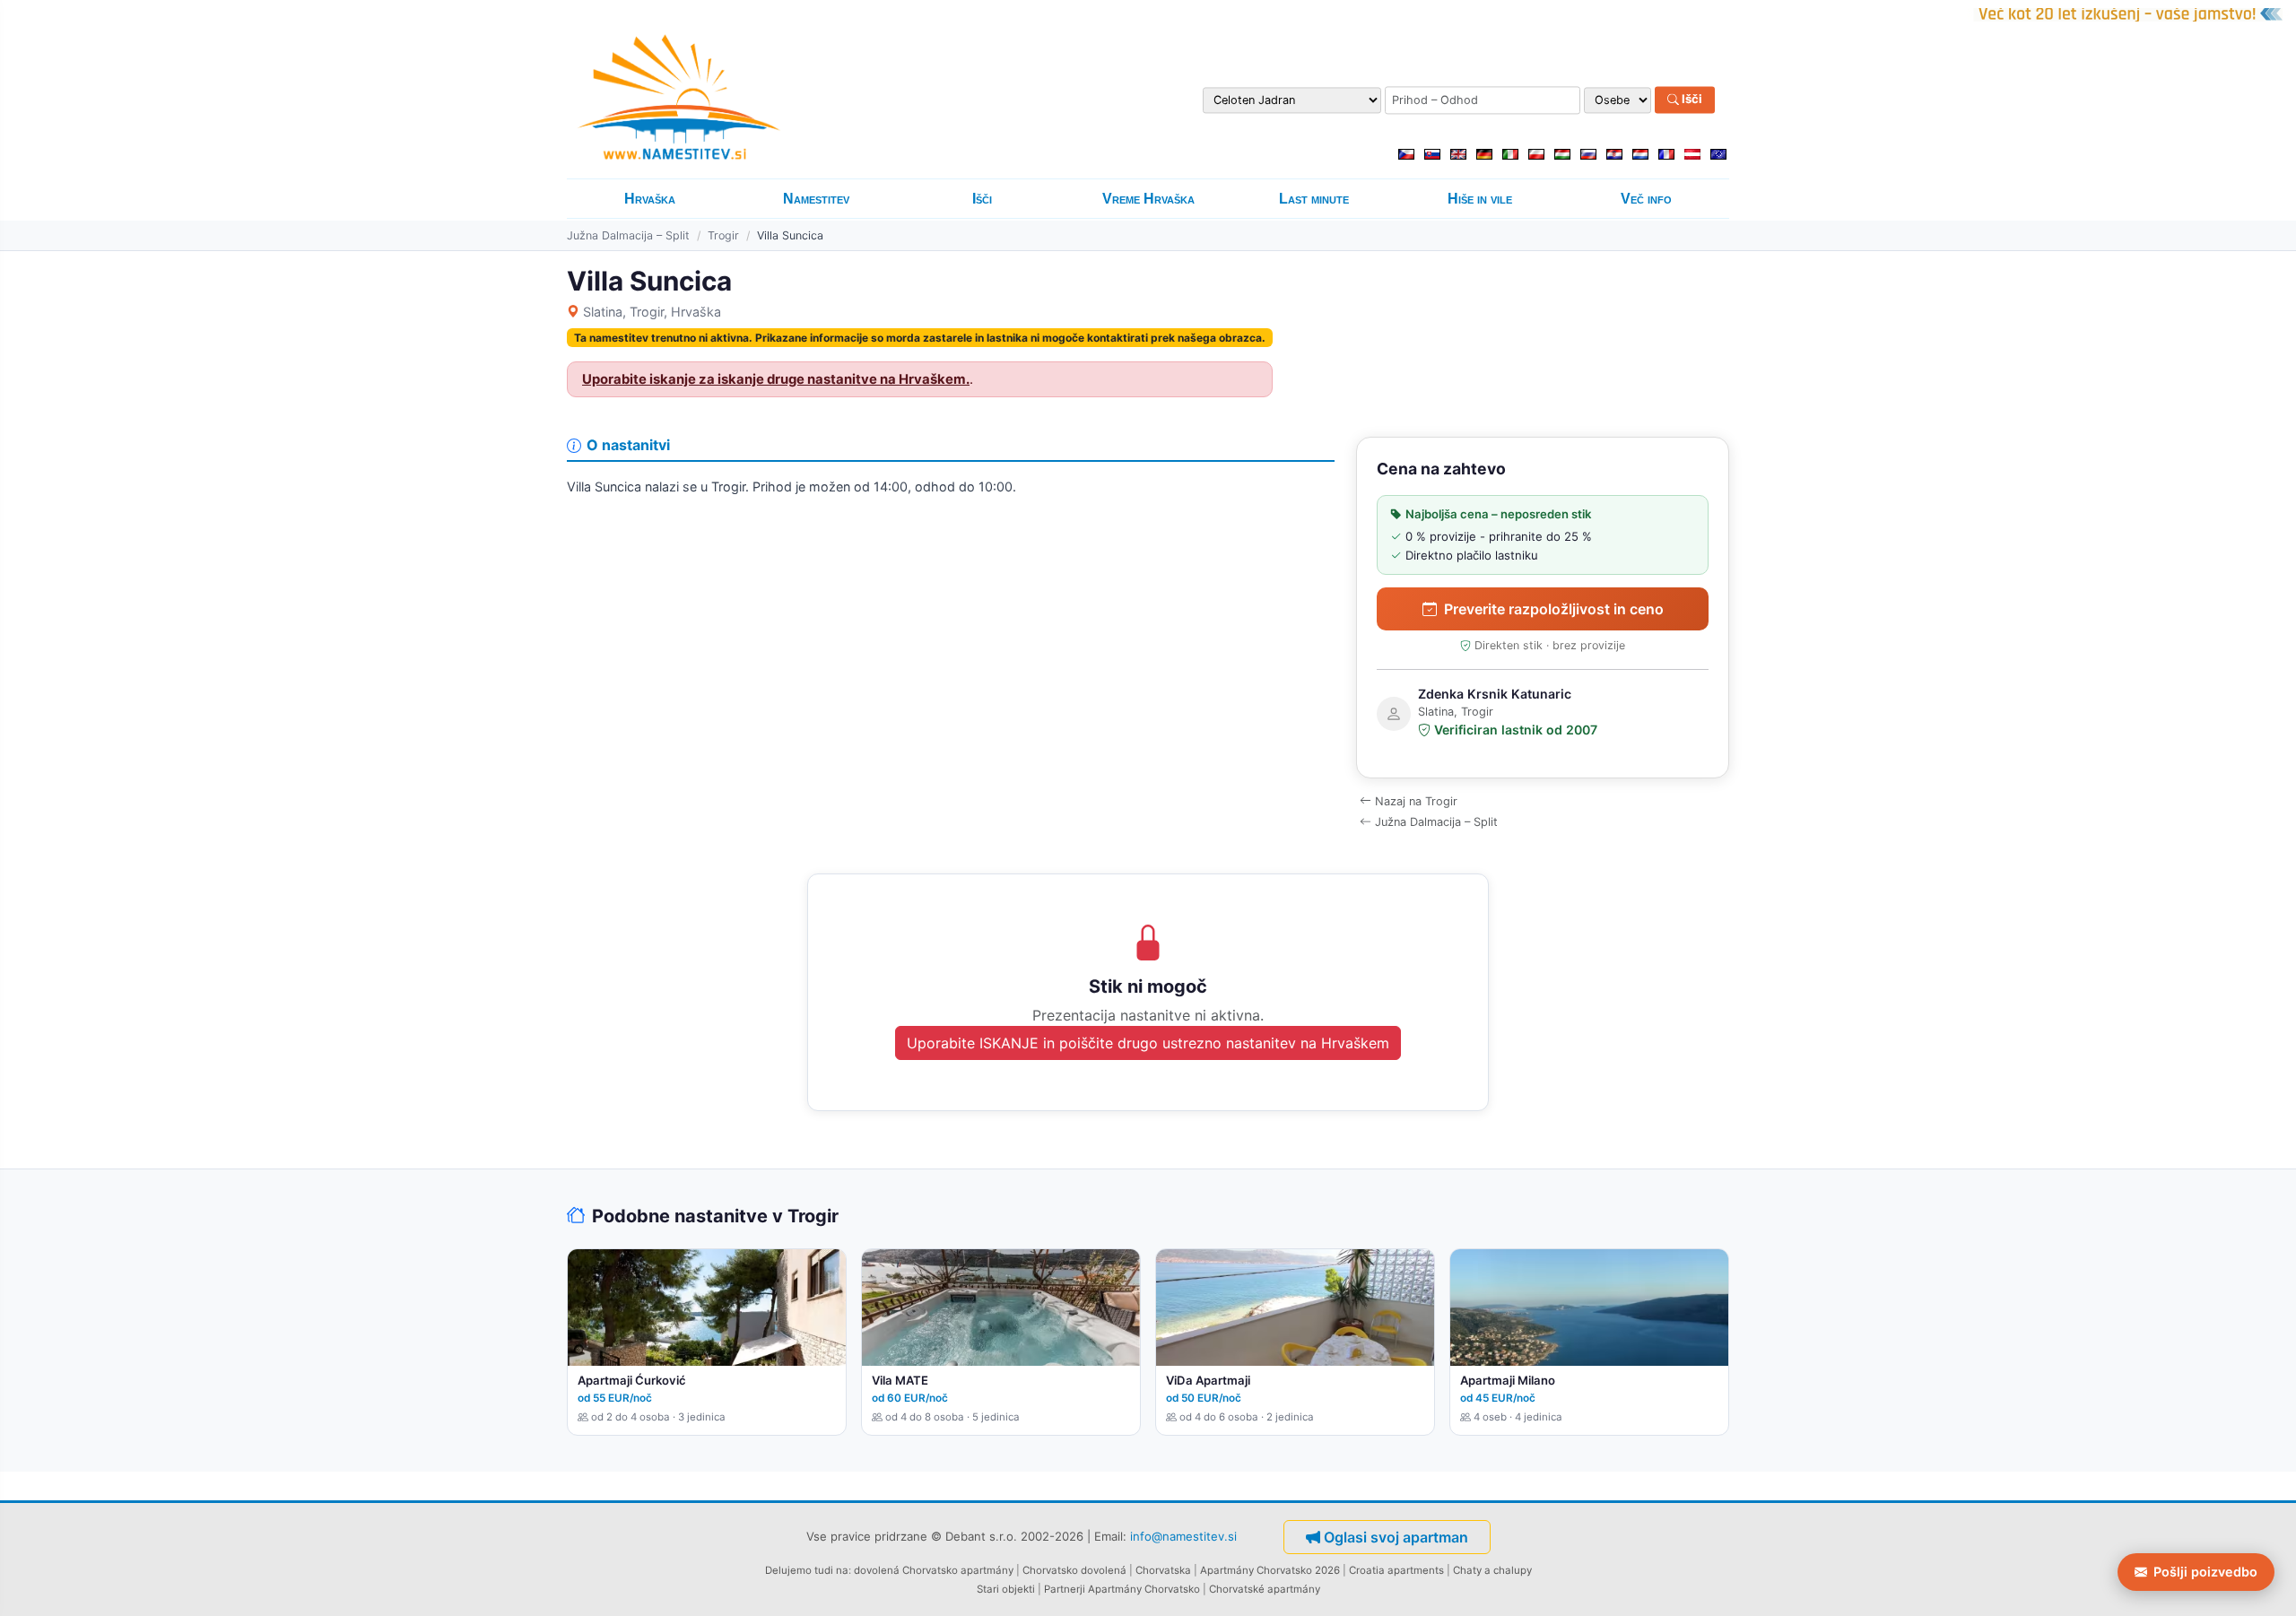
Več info (1646, 199)
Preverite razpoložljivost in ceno (1554, 609)
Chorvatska (1163, 1570)
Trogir (723, 235)
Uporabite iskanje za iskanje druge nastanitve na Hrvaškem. (776, 379)
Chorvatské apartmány (1265, 1589)
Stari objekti (1006, 1589)
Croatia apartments (1396, 1570)
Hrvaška (650, 199)
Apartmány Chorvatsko (1144, 1589)
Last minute (1314, 199)
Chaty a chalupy (1492, 1570)
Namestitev (816, 199)
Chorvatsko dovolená (1074, 1570)
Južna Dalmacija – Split (628, 235)
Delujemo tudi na (807, 1570)
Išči (1691, 100)
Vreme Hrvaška (1148, 199)
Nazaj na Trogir (1416, 801)
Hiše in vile (1480, 199)
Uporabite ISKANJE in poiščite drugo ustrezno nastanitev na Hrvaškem (1148, 1043)
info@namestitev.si (1183, 1536)
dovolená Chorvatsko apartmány (934, 1570)
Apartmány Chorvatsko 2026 (1270, 1570)
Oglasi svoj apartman (1396, 1537)
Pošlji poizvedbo (2205, 1572)
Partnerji (1065, 1589)
